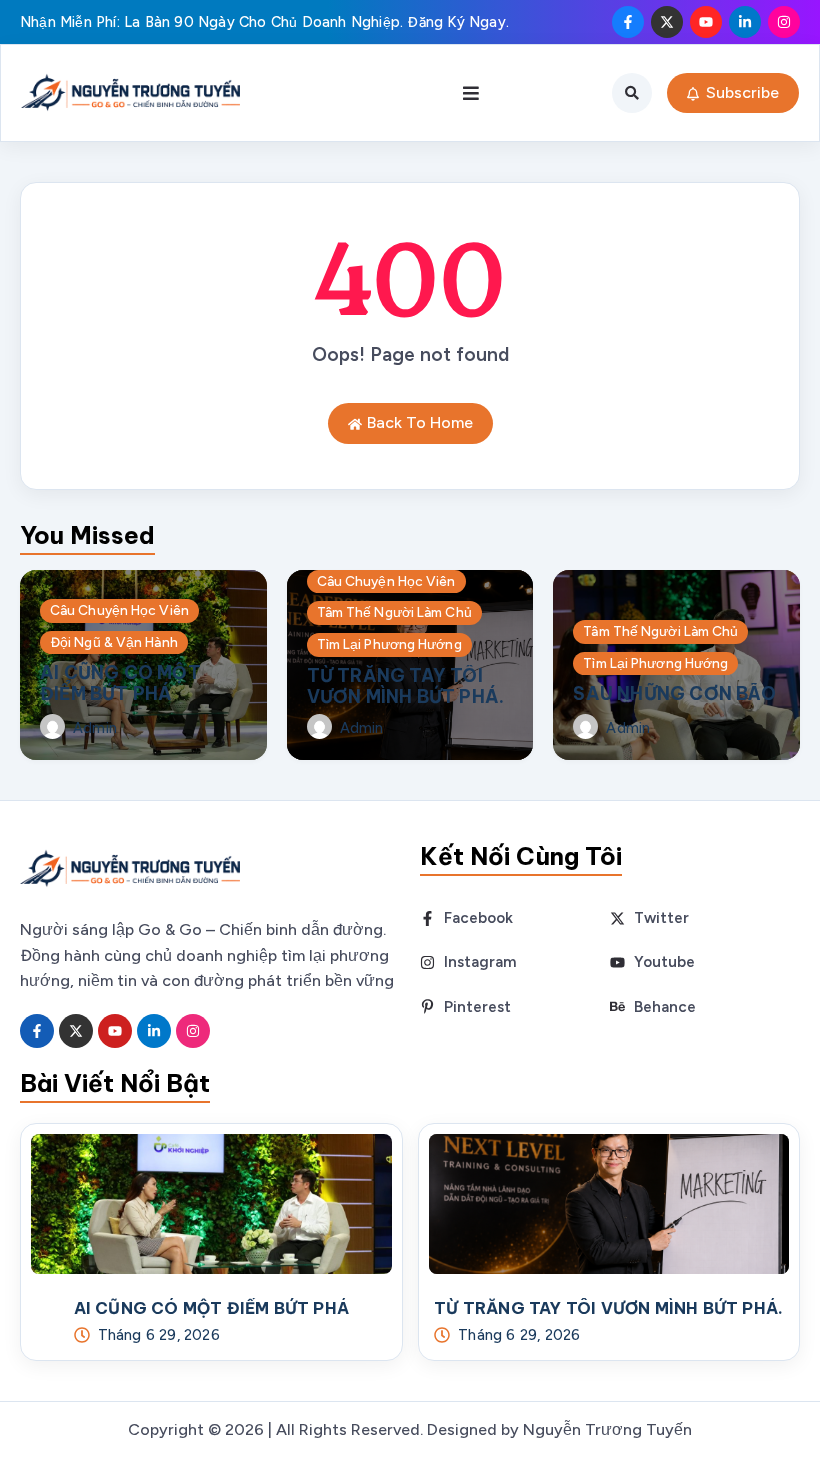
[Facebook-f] (628, 22)
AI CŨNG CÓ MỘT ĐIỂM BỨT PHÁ (120, 683)
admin (95, 728)
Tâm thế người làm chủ (394, 612)
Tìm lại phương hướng (389, 644)
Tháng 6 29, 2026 (159, 1335)
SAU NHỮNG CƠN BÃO (674, 693)
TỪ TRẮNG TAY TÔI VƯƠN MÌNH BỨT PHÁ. (406, 686)
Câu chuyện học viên (119, 610)
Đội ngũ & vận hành (114, 642)
